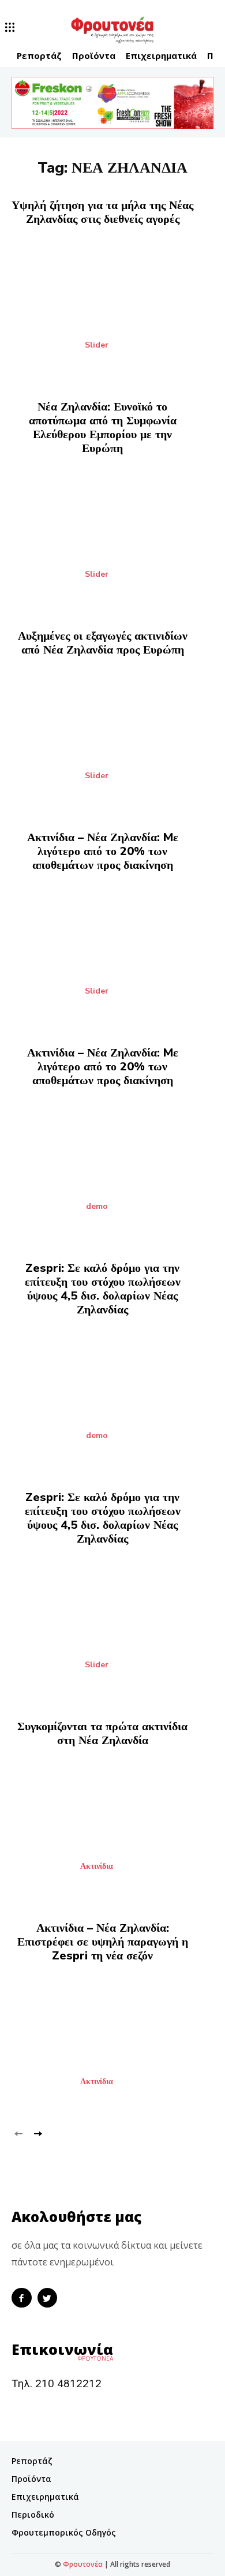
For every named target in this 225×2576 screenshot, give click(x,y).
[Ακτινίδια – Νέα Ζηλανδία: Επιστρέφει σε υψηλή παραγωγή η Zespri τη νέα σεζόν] (112, 2043)
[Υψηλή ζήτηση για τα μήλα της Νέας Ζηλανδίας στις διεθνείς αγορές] (112, 306)
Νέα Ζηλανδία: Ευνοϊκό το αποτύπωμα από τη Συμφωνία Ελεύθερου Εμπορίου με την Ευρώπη (103, 428)
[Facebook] (22, 2298)
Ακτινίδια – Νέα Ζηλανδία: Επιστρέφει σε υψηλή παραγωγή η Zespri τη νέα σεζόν (103, 1942)
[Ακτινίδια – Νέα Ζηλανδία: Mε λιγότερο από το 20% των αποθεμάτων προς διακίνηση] (112, 952)
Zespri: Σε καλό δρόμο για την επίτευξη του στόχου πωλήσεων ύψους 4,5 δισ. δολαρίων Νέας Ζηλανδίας (103, 1289)
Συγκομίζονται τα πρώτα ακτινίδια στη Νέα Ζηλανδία (102, 1733)
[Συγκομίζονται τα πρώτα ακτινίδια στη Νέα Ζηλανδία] (112, 1828)
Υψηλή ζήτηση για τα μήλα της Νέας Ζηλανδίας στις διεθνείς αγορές (102, 212)
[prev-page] (19, 2132)
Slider (97, 345)
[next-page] (37, 2132)
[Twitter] (48, 2298)
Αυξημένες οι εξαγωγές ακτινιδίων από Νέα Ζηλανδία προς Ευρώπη (103, 643)
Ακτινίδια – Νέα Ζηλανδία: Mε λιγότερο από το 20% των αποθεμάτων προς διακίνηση (103, 851)
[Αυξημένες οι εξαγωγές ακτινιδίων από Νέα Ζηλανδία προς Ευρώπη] (112, 737)
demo (97, 1207)
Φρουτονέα (83, 2564)
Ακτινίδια (97, 1866)
